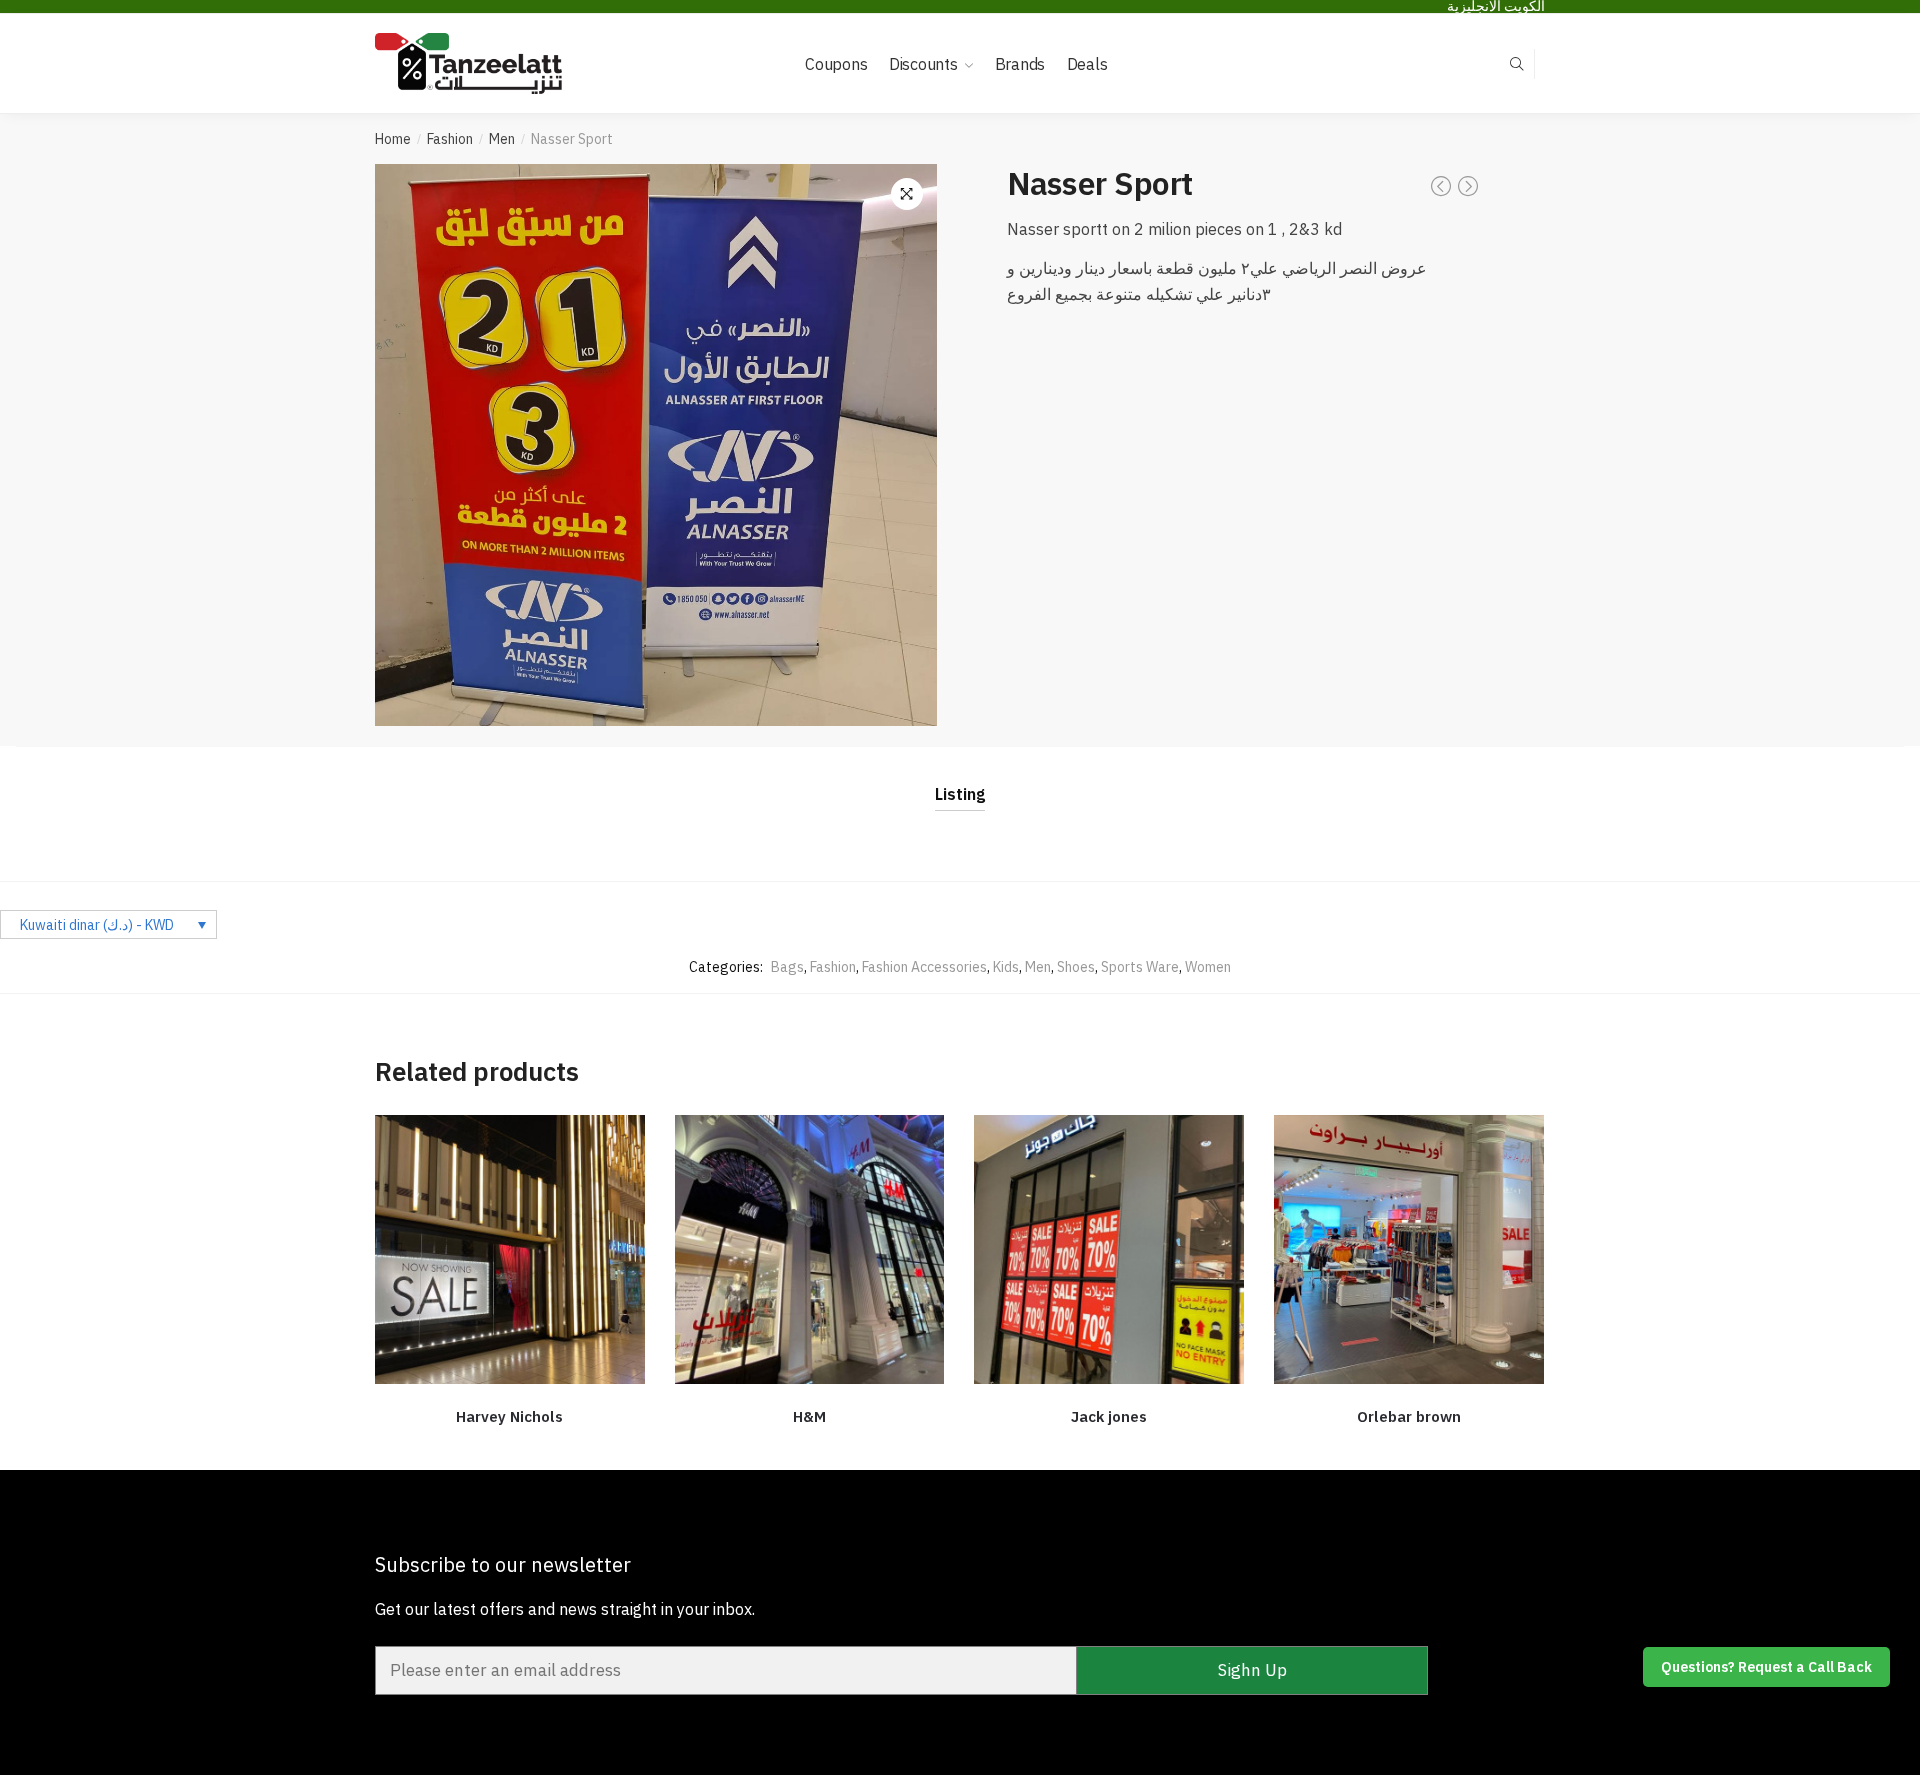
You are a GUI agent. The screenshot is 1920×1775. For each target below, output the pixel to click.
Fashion (450, 139)
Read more (1409, 1446)
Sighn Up (1252, 1670)
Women (1208, 967)
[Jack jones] (1109, 1250)
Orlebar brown (1409, 1416)
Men (502, 139)
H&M (809, 1416)
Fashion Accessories (924, 967)
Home (393, 139)
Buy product (510, 1446)
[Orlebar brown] (1409, 1250)
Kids (1006, 967)
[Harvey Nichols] (510, 1250)
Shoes (1076, 967)
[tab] (960, 778)
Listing (960, 794)
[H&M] (810, 1250)
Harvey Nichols (509, 1416)
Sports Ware (1140, 967)
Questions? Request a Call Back (1766, 1667)
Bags (787, 967)
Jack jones (1109, 1416)
